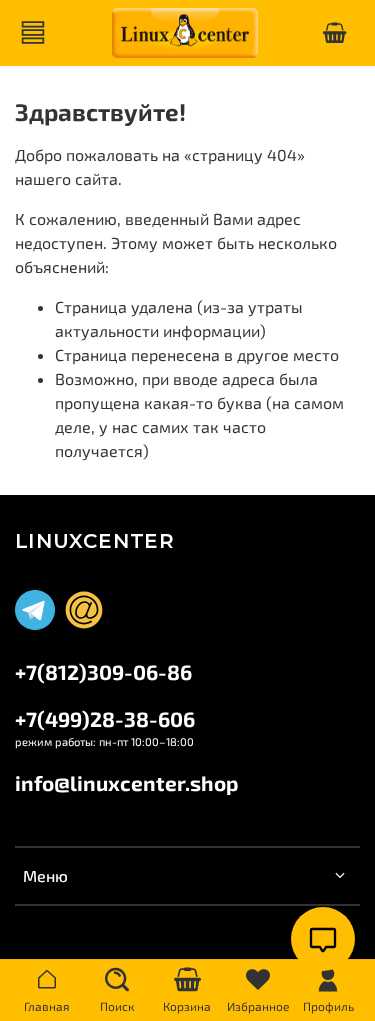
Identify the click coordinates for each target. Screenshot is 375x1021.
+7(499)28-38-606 (105, 718)
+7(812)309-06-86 (103, 671)
